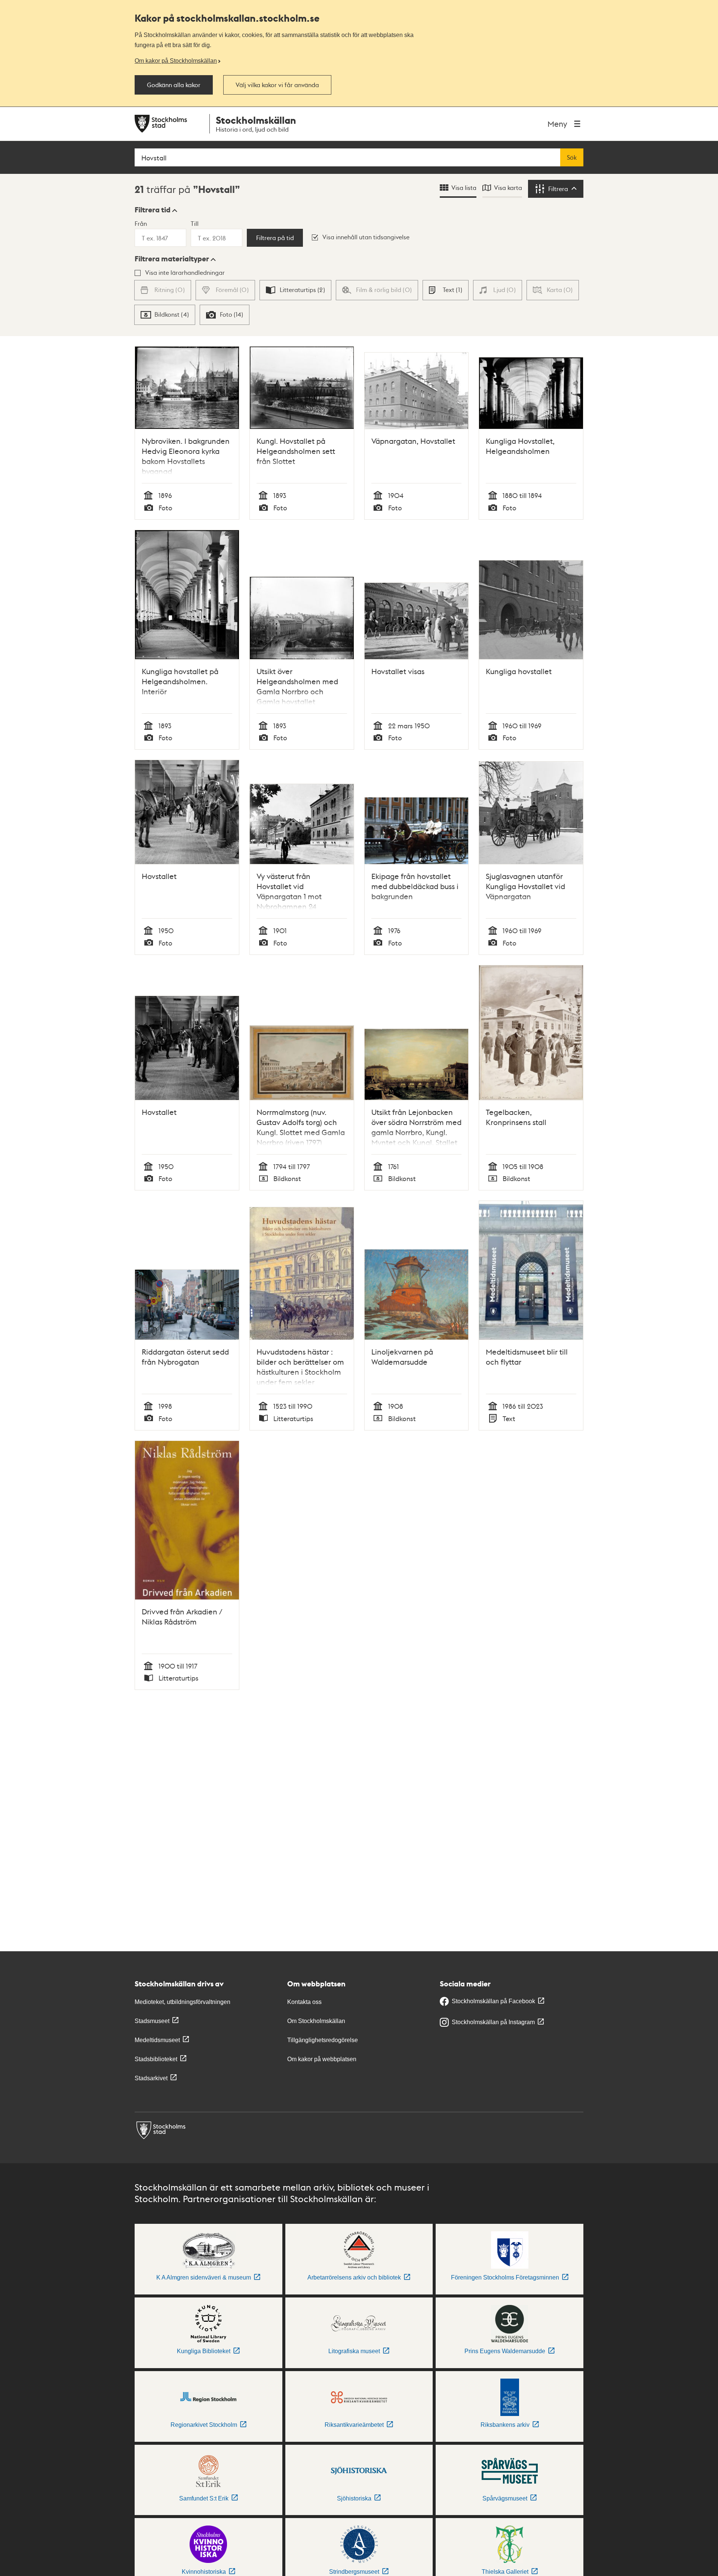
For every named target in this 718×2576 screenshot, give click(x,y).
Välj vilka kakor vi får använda (277, 85)
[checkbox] (295, 290)
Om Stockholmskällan (316, 2021)
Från (141, 223)
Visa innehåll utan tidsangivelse (366, 237)
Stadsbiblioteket (156, 2059)
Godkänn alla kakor (174, 85)
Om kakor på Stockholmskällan (176, 61)
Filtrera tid (153, 210)
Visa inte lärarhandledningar (185, 272)
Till (195, 223)
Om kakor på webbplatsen (322, 2059)
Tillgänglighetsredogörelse (323, 2040)
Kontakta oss (304, 2002)
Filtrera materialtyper (172, 259)
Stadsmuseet (152, 2021)
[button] (156, 210)
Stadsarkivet (151, 2078)
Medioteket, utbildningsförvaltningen (182, 2002)
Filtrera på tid (275, 238)
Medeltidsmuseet (157, 2040)
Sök (572, 157)
